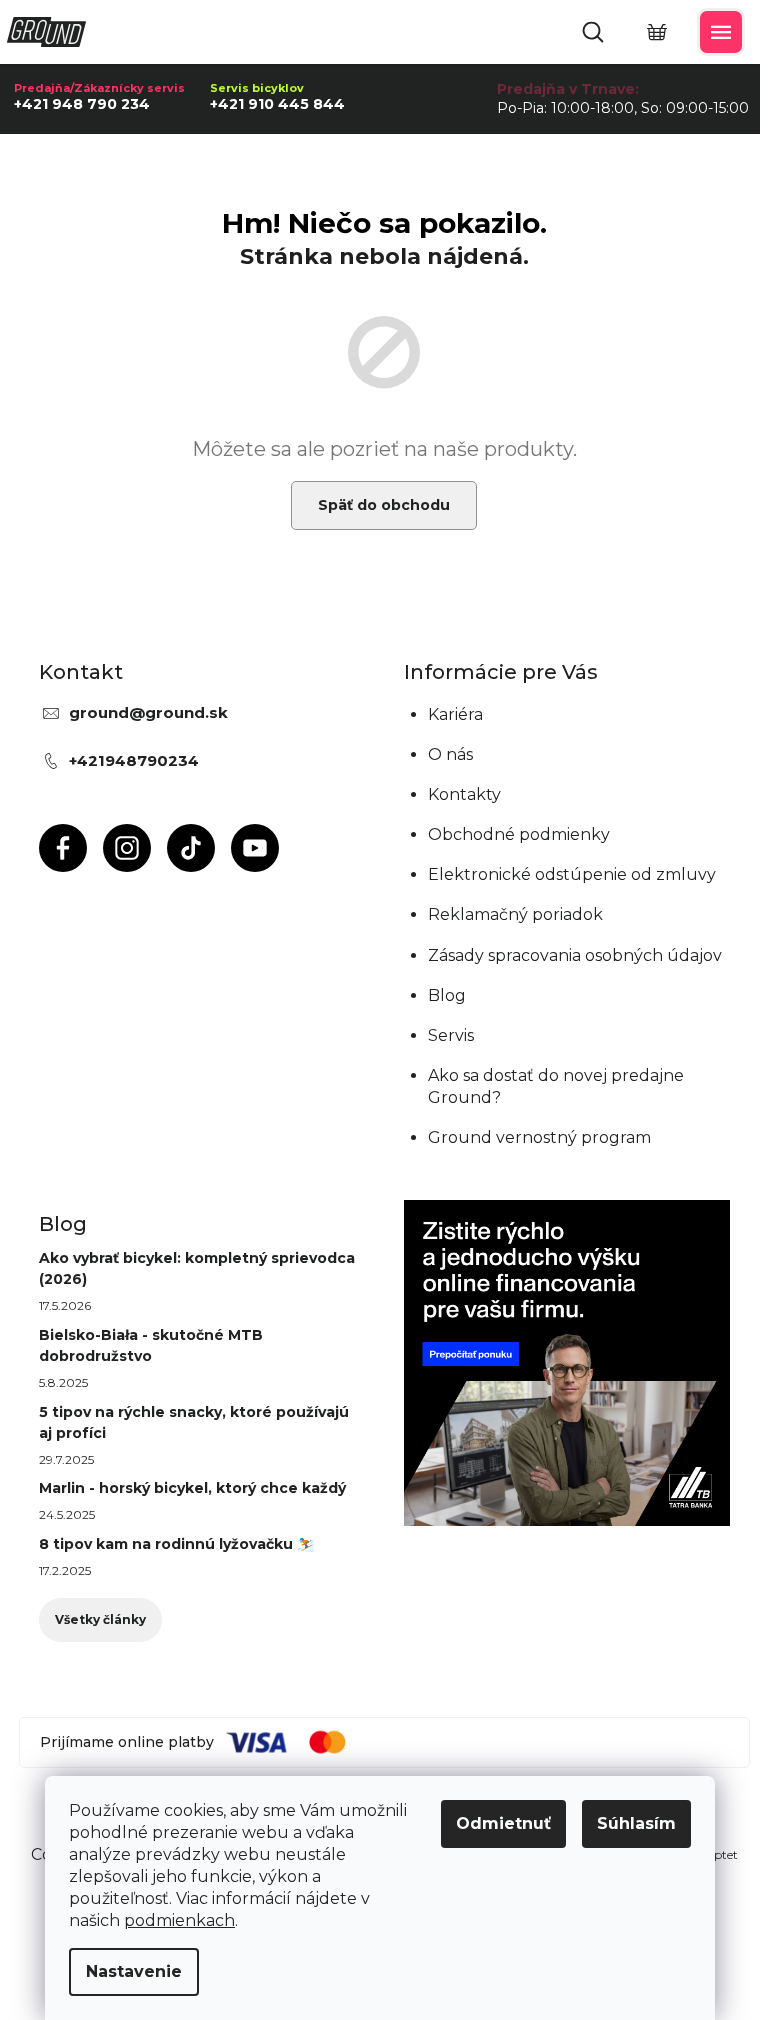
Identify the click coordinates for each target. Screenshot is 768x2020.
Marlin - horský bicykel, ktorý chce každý (192, 1488)
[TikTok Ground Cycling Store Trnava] (191, 848)
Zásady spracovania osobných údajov (575, 955)
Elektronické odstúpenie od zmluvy (572, 874)
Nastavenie (134, 1971)
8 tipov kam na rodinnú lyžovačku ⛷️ (176, 1544)
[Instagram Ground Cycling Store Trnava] (127, 848)
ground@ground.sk (148, 712)
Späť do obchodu (384, 505)
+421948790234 (134, 760)
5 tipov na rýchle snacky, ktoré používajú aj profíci (194, 1422)
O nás (450, 754)
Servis (451, 1035)
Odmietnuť (503, 1823)
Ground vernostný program (539, 1137)
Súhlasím (636, 1823)
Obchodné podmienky (519, 834)
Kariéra (455, 714)
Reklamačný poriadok (515, 914)
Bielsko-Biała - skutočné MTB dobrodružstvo (151, 1345)
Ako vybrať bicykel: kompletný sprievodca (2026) (197, 1268)
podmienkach (179, 1920)
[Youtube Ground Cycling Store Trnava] (255, 848)
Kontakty (464, 794)
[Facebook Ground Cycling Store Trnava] (63, 848)
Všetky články (100, 1619)
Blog (447, 995)
